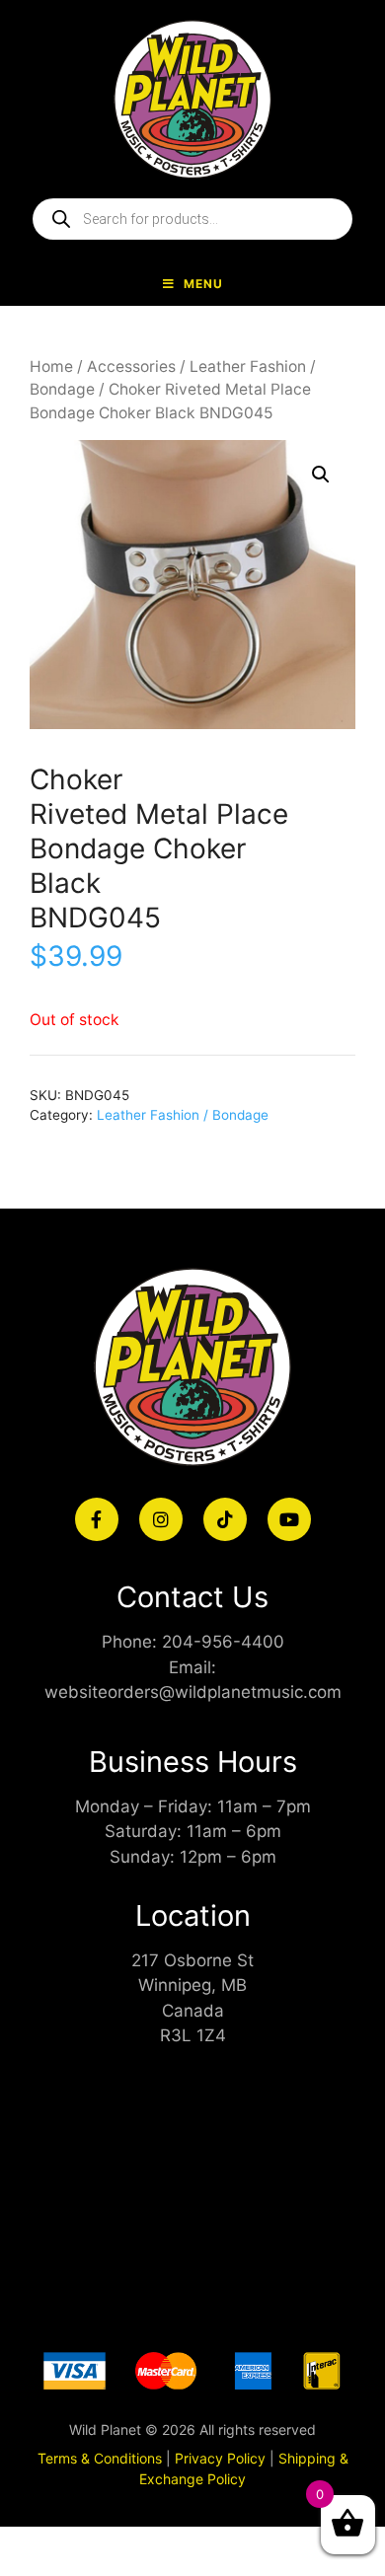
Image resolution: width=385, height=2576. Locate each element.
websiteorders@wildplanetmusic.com (193, 1692)
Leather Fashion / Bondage (183, 1115)
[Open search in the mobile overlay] (192, 219)
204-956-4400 (223, 1642)
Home (51, 367)
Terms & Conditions (100, 2458)
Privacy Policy (220, 2458)
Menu (203, 284)
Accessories (131, 367)
